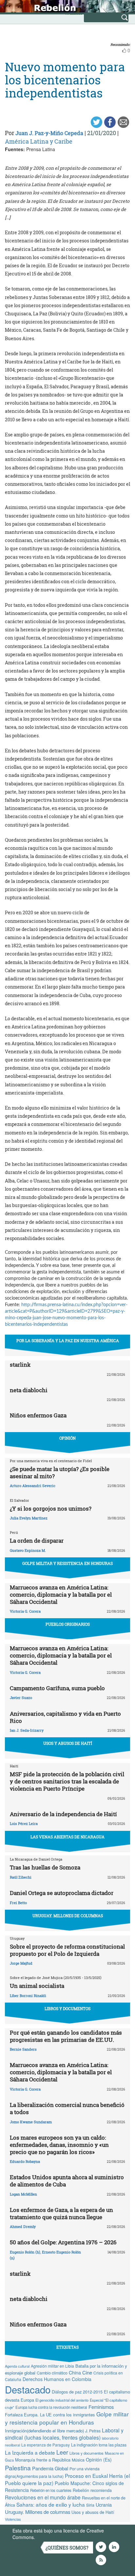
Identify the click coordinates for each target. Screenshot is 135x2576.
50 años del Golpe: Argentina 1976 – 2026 (63, 2242)
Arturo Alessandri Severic (33, 1486)
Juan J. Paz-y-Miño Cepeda (49, 133)
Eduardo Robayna (25, 2161)
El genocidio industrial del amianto (62, 2400)
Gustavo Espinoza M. (28, 1550)
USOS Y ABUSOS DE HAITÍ (68, 1743)
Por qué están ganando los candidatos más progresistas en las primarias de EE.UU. (66, 2036)
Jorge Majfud (21, 1963)
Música (78, 2460)
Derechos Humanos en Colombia (57, 2379)
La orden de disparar (37, 1541)
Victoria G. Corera (25, 1611)
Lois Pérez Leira (24, 1823)
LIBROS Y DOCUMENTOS (67, 2008)
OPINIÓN (67, 1438)
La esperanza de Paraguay (46, 2445)
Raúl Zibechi (21, 1877)
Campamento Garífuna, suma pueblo (57, 1688)
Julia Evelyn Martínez (29, 1518)
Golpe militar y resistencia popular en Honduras (67, 2418)
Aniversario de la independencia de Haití (63, 1814)
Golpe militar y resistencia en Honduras (67, 1563)
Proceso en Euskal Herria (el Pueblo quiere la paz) (67, 2479)
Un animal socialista (37, 1986)
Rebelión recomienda (92, 2490)
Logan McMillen (23, 2194)
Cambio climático (52, 2373)
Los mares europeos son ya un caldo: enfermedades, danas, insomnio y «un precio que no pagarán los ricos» (59, 2145)
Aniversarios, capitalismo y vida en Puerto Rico (65, 1717)
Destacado (28, 2389)
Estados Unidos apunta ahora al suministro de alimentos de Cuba (67, 2181)
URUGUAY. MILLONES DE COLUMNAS (68, 1916)
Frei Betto (18, 1903)
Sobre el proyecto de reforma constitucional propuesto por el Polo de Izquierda (67, 1950)
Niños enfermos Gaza (38, 1415)
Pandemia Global (50, 2468)
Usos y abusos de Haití (93, 2512)
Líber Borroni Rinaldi (28, 1996)
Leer (62, 2452)
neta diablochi (29, 1390)
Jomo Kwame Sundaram (31, 2122)
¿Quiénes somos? (67, 2548)
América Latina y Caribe (39, 141)
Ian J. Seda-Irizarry (27, 1730)
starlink (20, 1365)
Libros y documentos (87, 2453)
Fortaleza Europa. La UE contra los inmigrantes (50, 2415)
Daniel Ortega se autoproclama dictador (62, 1893)
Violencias (13, 2519)
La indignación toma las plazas (99, 2445)
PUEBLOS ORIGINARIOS (68, 1624)
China (75, 2373)
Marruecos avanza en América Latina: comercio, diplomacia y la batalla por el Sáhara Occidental (61, 1595)
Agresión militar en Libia (52, 2366)
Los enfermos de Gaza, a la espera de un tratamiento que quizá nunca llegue (61, 2213)
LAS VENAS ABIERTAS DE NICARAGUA (67, 1837)
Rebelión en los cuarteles (51, 2490)
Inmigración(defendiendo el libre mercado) (44, 2431)
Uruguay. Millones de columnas (38, 2512)
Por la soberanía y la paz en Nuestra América (68, 1341)
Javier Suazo (21, 1698)
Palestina (18, 2468)
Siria (90, 2505)
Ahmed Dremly (23, 2226)
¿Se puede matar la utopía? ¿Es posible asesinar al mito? (60, 1472)
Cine (87, 2372)
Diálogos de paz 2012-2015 (77, 2392)
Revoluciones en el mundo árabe (43, 2497)
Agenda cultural (17, 2366)
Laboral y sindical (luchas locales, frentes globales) (64, 2434)
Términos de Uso (54, 2537)
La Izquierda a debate (30, 2452)
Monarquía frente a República (43, 2460)
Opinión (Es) (99, 2460)
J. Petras (93, 2431)
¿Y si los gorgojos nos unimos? (51, 1508)
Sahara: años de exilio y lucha (51, 2504)
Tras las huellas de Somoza (45, 1867)
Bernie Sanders (23, 2049)
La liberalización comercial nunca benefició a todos (67, 2108)
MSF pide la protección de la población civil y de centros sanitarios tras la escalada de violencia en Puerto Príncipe (67, 1781)
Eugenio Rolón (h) (25, 2252)
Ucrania (104, 2505)
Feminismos (101, 2407)
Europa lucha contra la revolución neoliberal (51, 2407)
